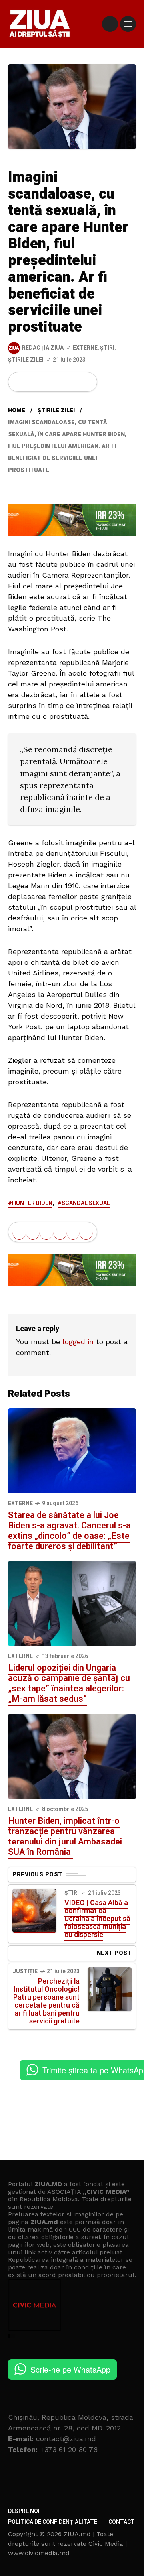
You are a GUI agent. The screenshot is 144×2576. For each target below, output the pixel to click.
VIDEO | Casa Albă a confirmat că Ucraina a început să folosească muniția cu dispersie (97, 1919)
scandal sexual (86, 1203)
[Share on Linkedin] (60, 382)
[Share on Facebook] (19, 382)
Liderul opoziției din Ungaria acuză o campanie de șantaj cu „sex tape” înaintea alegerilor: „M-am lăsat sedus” (69, 1683)
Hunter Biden (32, 1203)
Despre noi (24, 2511)
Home (17, 410)
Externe (85, 348)
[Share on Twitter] (33, 382)
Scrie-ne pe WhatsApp (70, 2369)
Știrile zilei (26, 360)
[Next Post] (110, 1989)
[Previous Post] (34, 1911)
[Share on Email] (73, 382)
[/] (110, 24)
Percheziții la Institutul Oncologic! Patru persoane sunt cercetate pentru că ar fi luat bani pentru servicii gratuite (46, 2001)
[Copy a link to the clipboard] (86, 382)
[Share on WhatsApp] (46, 382)
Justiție (25, 1971)
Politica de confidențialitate (53, 2522)
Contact (122, 2522)
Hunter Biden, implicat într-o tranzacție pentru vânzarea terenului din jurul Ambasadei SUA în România (65, 1837)
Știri (107, 348)
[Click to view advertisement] (72, 519)
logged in (78, 1342)
